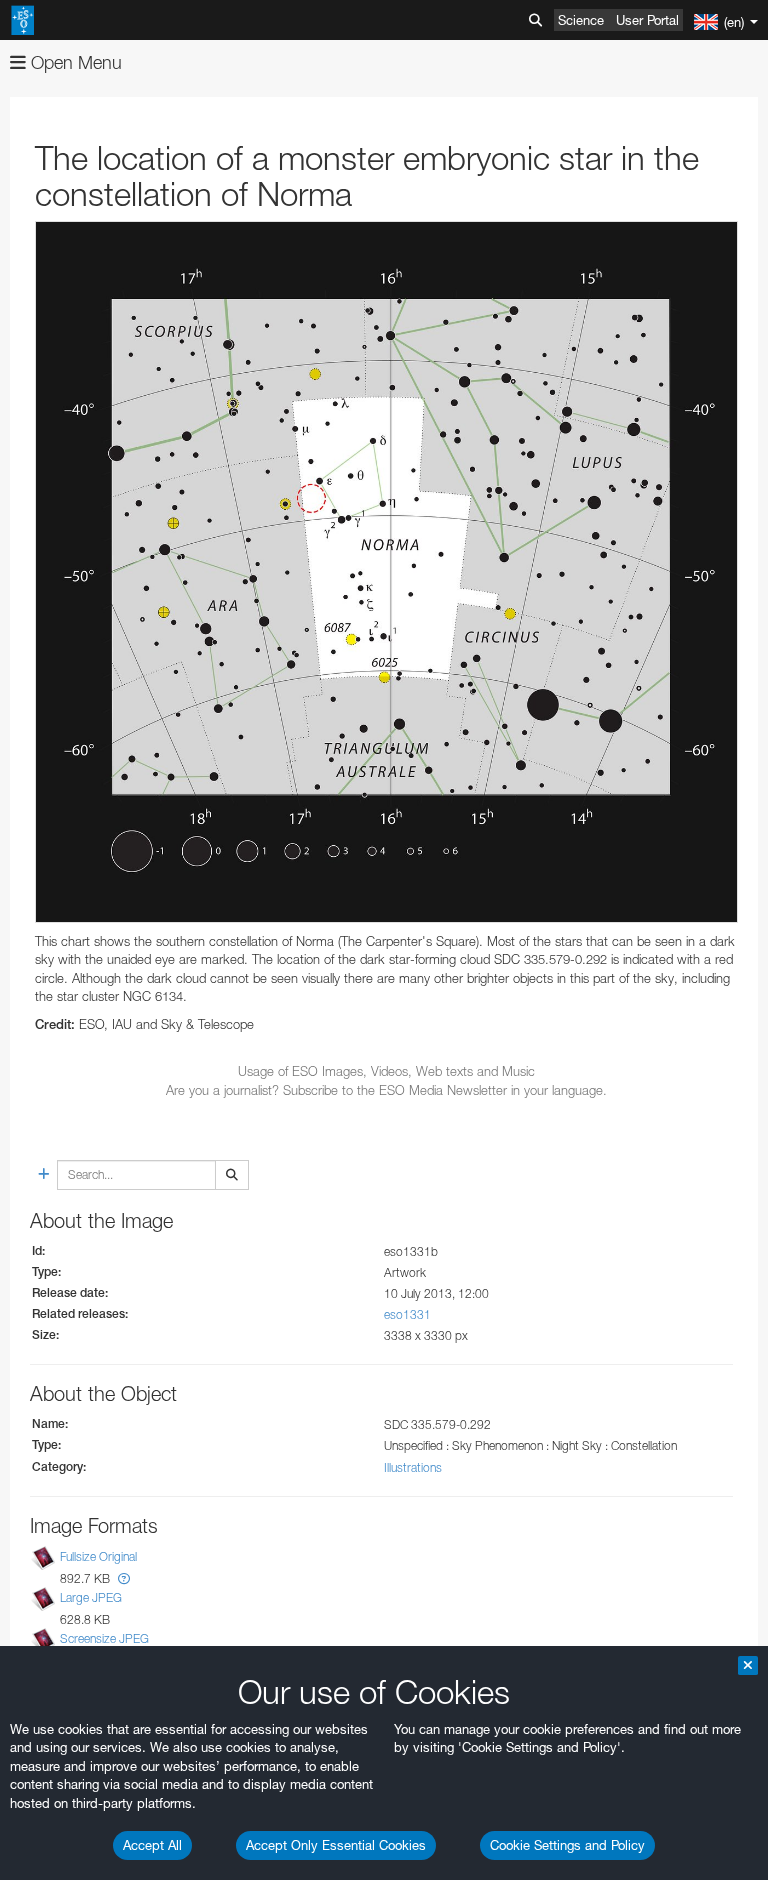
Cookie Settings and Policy (567, 1845)
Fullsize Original (98, 1556)
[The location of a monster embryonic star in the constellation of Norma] (386, 571)
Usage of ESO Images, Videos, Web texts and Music (386, 1071)
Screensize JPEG (104, 1638)
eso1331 (407, 1314)
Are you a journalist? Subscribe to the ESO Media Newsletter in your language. (386, 1090)
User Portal (647, 20)
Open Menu (74, 62)
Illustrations (413, 1467)
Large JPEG (91, 1597)
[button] (124, 1578)
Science (581, 20)
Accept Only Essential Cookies (336, 1845)
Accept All (152, 1845)
